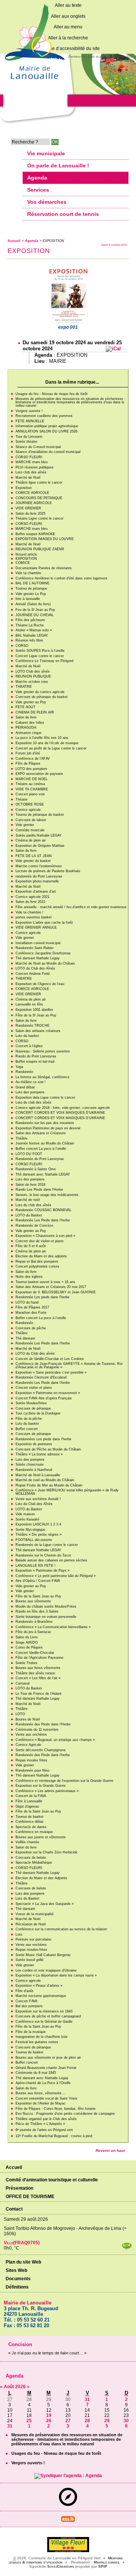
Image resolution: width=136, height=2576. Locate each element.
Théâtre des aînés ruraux (35, 1673)
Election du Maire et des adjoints (41, 1256)
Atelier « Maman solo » (34, 630)
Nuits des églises (29, 1277)
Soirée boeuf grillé (29, 1960)
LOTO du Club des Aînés (35, 968)
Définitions (17, 2287)
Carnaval (22, 1683)
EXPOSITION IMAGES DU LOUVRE (45, 539)
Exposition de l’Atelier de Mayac (41, 2103)
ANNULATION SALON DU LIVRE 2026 (46, 431)
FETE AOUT (25, 707)
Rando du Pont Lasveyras (36, 1056)
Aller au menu (68, 27)
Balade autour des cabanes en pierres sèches (51, 1560)
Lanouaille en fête (29, 1004)
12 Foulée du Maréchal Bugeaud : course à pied (54, 2136)
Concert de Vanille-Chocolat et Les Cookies (50, 1359)
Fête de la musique (31, 2032)
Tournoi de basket (29, 1817)
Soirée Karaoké (27, 1519)
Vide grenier (25, 825)
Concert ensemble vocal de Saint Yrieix (46, 2098)
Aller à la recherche (68, 38)
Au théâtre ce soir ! (31, 1082)
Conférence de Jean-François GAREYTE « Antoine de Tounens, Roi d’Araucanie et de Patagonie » (69, 1365)
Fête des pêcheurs (30, 620)
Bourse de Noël (28, 1719)
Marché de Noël (28, 478)
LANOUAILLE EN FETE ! (36, 1566)
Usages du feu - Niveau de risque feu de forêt (52, 394)
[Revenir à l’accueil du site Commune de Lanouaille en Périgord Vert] (34, 82)
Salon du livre (26, 717)
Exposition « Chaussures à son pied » (45, 1236)
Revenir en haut (110, 2151)
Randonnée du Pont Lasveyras (40, 1159)
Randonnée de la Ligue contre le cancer (47, 1545)
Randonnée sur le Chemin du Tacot (43, 1555)
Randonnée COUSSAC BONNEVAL (43, 1210)
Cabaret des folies (30, 723)
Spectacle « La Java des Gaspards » (45, 1904)
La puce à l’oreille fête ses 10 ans (42, 738)
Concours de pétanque (33, 1408)
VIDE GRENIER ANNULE (36, 927)
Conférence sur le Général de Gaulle (44, 2022)
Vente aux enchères (31, 1735)
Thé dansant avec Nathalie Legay (42, 2078)
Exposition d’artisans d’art (36, 891)
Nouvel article (26, 554)
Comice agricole (28, 810)
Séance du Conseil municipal (38, 447)
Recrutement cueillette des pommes (44, 416)
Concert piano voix (30, 794)
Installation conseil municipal (38, 943)
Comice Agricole (28, 1745)
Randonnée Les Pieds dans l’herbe (43, 1220)
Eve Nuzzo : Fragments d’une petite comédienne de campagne (65, 2114)
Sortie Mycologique (30, 1530)
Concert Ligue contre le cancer (40, 656)
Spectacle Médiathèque (34, 1863)
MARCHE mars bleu (32, 462)
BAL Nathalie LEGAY (32, 635)
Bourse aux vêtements (33, 1601)
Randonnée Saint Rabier (35, 948)
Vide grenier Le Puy (31, 594)
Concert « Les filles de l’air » (38, 1678)
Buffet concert (27, 1429)
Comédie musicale (30, 830)
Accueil (14, 241)
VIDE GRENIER (28, 508)
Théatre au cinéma (30, 784)
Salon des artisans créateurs (38, 1031)
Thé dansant (25, 1338)
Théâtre (22, 1138)
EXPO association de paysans (39, 774)
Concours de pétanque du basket (42, 697)
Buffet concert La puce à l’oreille (41, 1149)
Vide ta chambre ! (29, 912)
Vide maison (25, 1514)
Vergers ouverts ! (29, 411)
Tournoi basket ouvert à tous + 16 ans (45, 1282)
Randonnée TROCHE (32, 1026)
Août (9, 2387)
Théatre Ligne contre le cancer (39, 518)
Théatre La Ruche (30, 625)
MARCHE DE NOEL (32, 779)
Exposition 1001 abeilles (34, 1010)
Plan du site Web (23, 2262)
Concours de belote (31, 1858)
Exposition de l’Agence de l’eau (40, 984)
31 (87, 2400)
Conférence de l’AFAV (33, 759)
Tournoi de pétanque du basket (40, 815)
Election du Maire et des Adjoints (41, 1878)
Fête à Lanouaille (29, 1801)
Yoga (19, 1067)
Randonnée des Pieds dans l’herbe (43, 1755)
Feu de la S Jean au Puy (35, 610)
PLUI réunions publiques (35, 467)
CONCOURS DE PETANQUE (39, 498)
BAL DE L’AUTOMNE (32, 583)
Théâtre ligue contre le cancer (39, 482)
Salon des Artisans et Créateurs (41, 1133)
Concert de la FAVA (31, 1796)
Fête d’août (24, 1991)
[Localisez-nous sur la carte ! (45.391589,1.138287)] (68, 2504)
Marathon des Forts (31, 1313)
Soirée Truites (26, 1663)
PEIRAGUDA (26, 728)
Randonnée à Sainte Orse (36, 1169)
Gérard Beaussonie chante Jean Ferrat (46, 2068)
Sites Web (16, 2270)
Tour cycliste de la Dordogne (38, 1413)
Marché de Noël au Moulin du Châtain (45, 963)
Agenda (32, 241)
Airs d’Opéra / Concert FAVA (38, 1581)
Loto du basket (27, 1036)
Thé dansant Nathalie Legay (38, 958)
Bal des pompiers (29, 2006)
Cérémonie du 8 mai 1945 (36, 2073)
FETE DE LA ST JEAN (34, 856)
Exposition (24, 488)
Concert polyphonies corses (37, 1266)
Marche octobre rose (32, 682)
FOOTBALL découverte (34, 1540)
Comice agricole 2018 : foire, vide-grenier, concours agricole (63, 1108)
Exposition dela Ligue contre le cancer (45, 1098)
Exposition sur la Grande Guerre (41, 1786)
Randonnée (24, 1072)
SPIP (103, 2566)
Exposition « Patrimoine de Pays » (42, 1571)
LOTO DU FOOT (29, 1154)
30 (126, 2421)
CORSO (22, 646)
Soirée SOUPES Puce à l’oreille (40, 651)
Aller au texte (68, 5)
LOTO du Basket (29, 1215)
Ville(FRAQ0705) (22, 2243)
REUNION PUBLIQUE (33, 676)
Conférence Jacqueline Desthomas (43, 953)
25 (29, 2421)
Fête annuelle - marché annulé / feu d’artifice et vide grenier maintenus (71, 907)
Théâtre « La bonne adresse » (39, 1454)
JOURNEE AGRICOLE (34, 503)
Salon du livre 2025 (30, 514)
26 (49, 2421)
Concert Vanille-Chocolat (35, 1653)
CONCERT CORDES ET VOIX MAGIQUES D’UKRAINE (60, 1113)
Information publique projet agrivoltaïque (47, 426)
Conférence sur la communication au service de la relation (61, 1929)
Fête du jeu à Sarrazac (33, 1632)
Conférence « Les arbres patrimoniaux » (47, 1791)
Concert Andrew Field (32, 974)
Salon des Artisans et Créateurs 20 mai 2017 (51, 1287)
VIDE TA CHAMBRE (32, 789)
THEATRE (24, 687)
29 (107, 2421)
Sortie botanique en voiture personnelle (46, 1617)
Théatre (22, 799)
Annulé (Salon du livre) (33, 604)
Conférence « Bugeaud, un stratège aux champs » (55, 1740)
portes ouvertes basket (34, 917)
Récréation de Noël (31, 1924)
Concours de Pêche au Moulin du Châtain (48, 1449)
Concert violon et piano (34, 1388)
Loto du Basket (27, 1898)
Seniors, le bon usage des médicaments (47, 1195)
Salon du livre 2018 (30, 1185)
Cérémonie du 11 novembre (37, 1730)
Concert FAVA (26, 2001)
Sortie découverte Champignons (41, 1750)
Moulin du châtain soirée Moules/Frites (46, 1606)
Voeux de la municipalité (35, 1914)
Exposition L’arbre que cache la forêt (44, 923)
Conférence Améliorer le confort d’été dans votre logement (61, 578)
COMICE (23, 563)
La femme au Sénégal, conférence (42, 1077)
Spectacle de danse (31, 1827)
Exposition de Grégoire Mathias (40, 846)
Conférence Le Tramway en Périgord (44, 661)
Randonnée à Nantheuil (34, 1470)
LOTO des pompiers (31, 769)
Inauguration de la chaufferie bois (42, 2037)
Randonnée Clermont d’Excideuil (41, 1377)
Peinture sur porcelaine (33, 1939)
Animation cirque (29, 733)
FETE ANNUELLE (30, 421)
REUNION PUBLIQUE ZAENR (40, 549)
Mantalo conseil (107, 2562)
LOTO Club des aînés (33, 671)
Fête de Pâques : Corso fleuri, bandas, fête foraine (56, 2109)
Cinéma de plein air (31, 840)
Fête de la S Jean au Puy (36, 1015)
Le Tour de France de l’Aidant (39, 1694)
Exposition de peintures (34, 1444)
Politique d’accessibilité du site (68, 48)
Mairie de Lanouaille (28, 2303)
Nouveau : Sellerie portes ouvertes (43, 1051)
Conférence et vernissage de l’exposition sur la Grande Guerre (64, 1781)
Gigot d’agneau (27, 1806)
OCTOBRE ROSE (30, 804)
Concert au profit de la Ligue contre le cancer (51, 748)
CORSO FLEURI (29, 457)
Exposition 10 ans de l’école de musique (47, 743)
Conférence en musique (34, 1832)
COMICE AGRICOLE (32, 493)
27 (68, 2421)
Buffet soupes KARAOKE (35, 534)
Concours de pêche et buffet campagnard (48, 2016)
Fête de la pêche (29, 1419)
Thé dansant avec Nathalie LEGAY (43, 1174)
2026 (21, 2387)
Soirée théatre (26, 442)
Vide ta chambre (28, 573)
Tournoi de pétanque (31, 589)
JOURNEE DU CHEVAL (35, 615)
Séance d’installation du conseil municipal (48, 452)
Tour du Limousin (29, 437)
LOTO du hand (27, 1302)
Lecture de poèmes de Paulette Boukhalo (48, 871)
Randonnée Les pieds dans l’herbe (42, 1297)
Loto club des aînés (31, 472)
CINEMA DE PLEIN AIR (35, 712)
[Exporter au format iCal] (113, 349)
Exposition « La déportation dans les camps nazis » (56, 1975)
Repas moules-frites (31, 1950)
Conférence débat (29, 1822)
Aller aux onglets (68, 16)
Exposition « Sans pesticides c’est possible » (51, 1372)
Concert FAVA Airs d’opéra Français (44, 1398)
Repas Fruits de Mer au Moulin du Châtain (49, 1485)
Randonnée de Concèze (34, 1226)
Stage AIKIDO (27, 1642)
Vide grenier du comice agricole (40, 692)
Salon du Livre (27, 1637)
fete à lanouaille (28, 599)
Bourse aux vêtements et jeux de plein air (48, 2058)
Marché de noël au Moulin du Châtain (45, 1480)
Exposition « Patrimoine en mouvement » (48, 1393)
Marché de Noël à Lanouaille (38, 1475)
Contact (14, 2209)
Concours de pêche (31, 1328)
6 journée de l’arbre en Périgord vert (44, 2130)
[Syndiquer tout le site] (68, 2520)
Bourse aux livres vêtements (38, 1668)
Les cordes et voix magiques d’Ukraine (46, 1970)
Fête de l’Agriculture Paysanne (39, 1658)
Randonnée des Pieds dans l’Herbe (43, 1724)
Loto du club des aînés (33, 1102)
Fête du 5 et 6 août (31, 1246)
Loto (19, 1934)
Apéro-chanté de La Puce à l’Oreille (43, 2083)
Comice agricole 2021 (32, 897)
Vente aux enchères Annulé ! (38, 1499)
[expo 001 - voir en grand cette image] (68, 322)
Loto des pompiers (30, 1092)
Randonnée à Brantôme (34, 1622)
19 (49, 2415)
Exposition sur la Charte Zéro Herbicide (46, 1852)
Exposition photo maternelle (37, 881)
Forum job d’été (28, 753)
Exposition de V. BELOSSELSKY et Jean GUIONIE (56, 1292)
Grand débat (25, 1087)
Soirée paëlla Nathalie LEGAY (39, 835)
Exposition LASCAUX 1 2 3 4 (38, 1524)
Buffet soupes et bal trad (35, 1062)
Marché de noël (28, 1200)
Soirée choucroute (30, 1464)
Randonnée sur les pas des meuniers (45, 1123)
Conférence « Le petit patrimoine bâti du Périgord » (56, 1576)
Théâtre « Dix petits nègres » (39, 1535)
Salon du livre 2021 (30, 902)
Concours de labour (31, 820)
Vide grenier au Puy (31, 702)
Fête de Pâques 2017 (32, 1307)
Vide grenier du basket (33, 861)
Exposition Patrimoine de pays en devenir (48, 1128)
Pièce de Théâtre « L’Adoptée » (40, 2124)
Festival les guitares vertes (37, 2042)
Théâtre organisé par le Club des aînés (46, 2119)
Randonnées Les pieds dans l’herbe (43, 1439)
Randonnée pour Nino (32, 1770)
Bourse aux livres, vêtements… (40, 2093)
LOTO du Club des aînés (35, 1354)
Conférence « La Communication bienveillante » (53, 1627)
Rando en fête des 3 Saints (37, 1611)
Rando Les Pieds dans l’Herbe (39, 1190)
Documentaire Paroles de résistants (44, 568)
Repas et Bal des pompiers (37, 1261)
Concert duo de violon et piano (39, 1241)
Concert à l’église (29, 1046)
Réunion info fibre (29, 640)
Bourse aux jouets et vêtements (41, 1837)
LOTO (20, 1714)
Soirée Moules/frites (31, 1403)
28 (87, 2421)
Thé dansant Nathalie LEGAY (38, 1550)
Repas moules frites (31, 1760)
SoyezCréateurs (61, 2566)
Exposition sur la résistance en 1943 (44, 2011)
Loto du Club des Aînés (34, 1504)
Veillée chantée (27, 1842)
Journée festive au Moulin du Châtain (45, 1143)
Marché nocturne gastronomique (41, 1996)
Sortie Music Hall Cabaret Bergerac (43, 1955)
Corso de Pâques (29, 1647)
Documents (18, 2279)
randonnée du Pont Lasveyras (39, 876)
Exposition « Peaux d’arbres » (39, 1986)
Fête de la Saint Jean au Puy (38, 1596)
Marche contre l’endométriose (39, 866)
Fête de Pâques (28, 763)
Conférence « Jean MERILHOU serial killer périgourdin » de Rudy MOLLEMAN (67, 1492)
